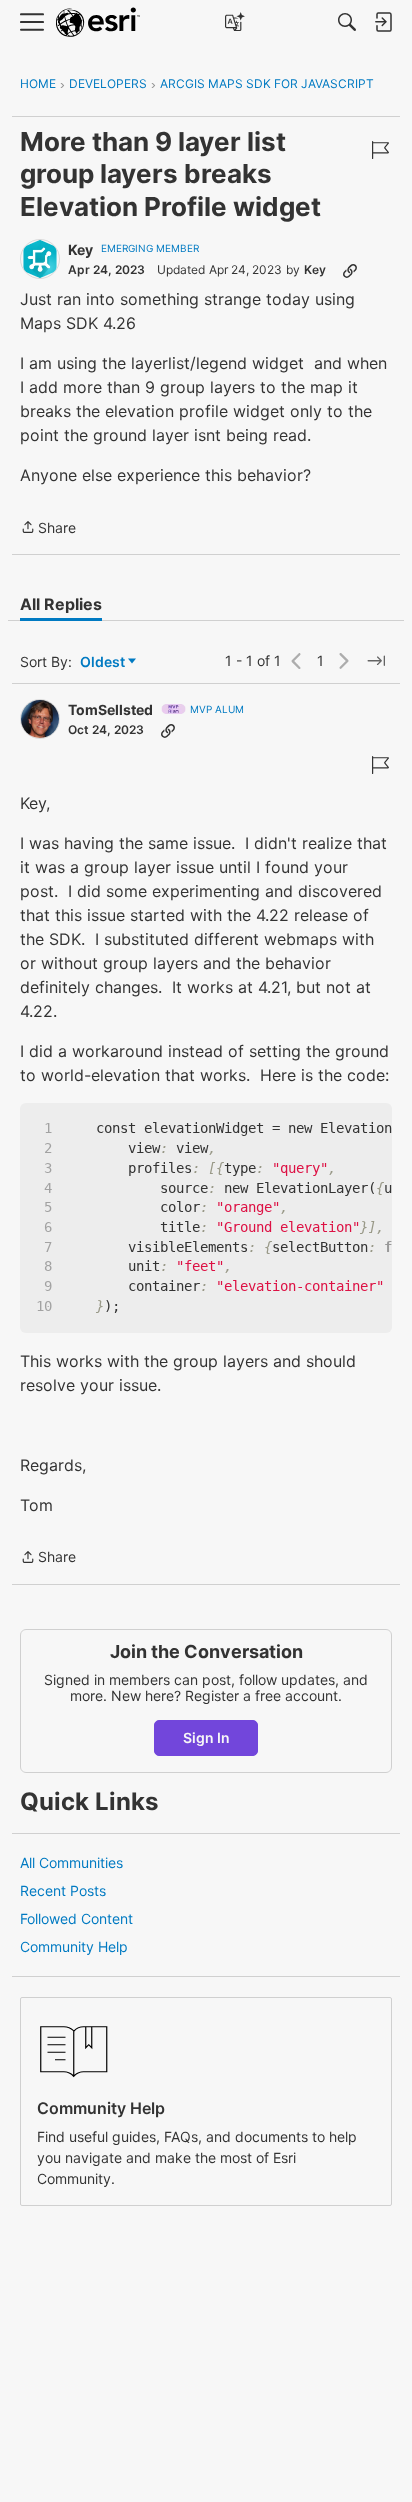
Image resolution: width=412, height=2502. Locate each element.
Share (48, 529)
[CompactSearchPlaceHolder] (347, 22)
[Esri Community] (98, 22)
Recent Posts (63, 1890)
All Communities (71, 1862)
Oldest (104, 662)
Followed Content (76, 1918)
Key (80, 249)
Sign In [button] (206, 1737)
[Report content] (380, 150)
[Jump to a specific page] (376, 661)
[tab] (61, 604)
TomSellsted (110, 709)
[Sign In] (383, 22)
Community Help (74, 1946)
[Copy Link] (350, 270)
